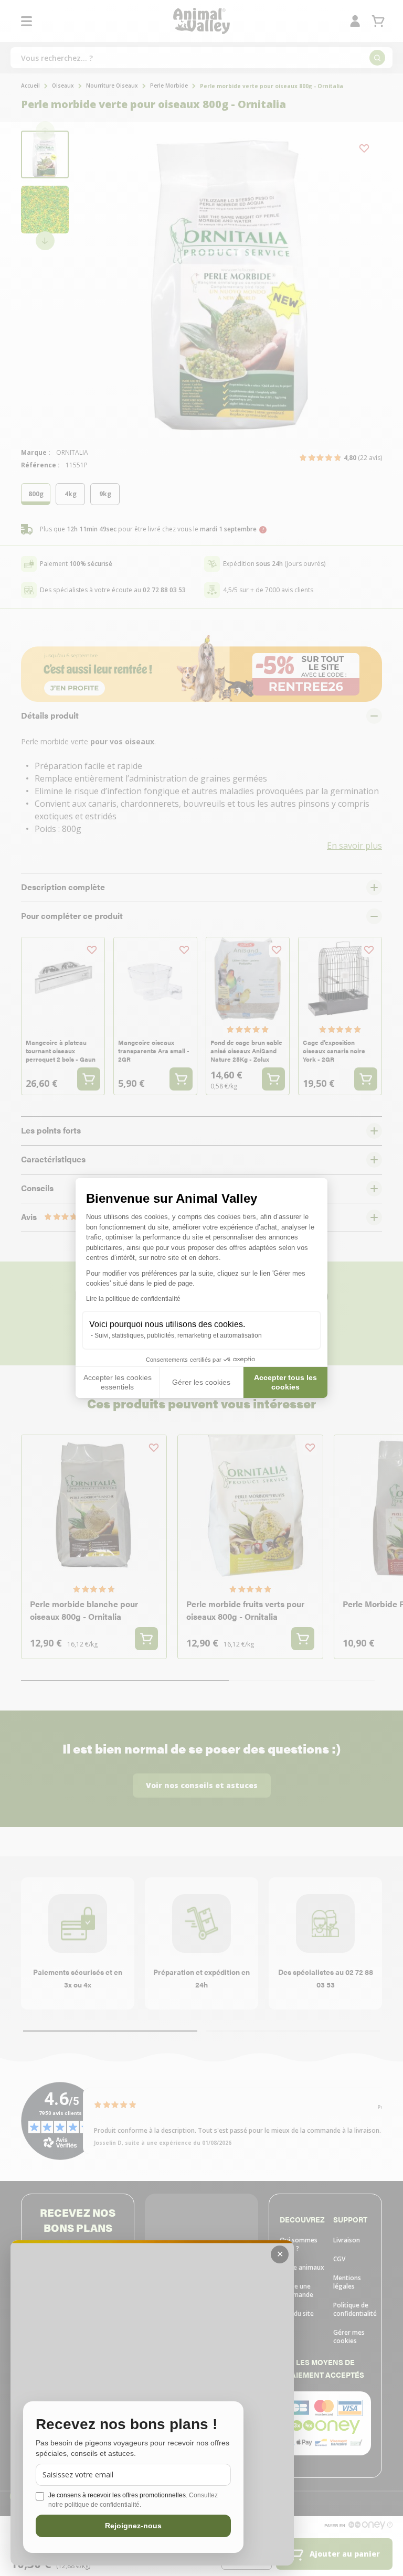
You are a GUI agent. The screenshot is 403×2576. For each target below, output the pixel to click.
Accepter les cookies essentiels (118, 1382)
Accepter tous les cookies (285, 1382)
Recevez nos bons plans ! (126, 2425)
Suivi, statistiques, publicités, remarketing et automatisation (178, 1335)
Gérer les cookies (201, 1382)
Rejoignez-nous (133, 2526)
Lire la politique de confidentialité (133, 1299)
